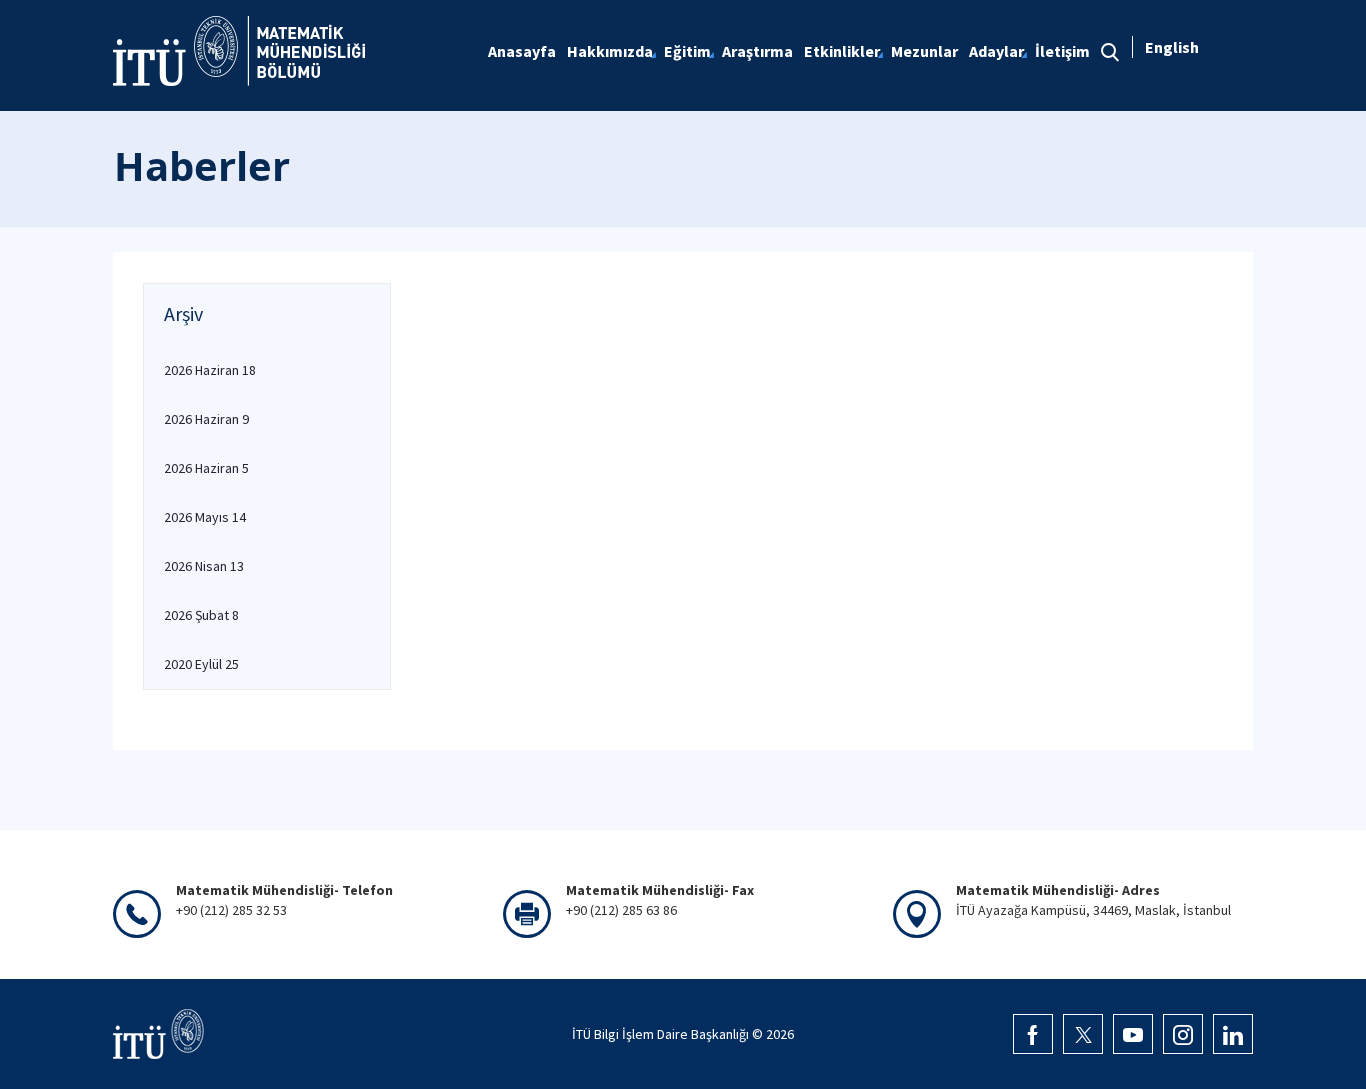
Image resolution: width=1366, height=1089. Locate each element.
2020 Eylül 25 (201, 664)
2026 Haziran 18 (210, 370)
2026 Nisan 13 (204, 566)
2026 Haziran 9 (206, 419)
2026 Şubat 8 (201, 615)
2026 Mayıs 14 (205, 517)
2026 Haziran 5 (206, 468)
